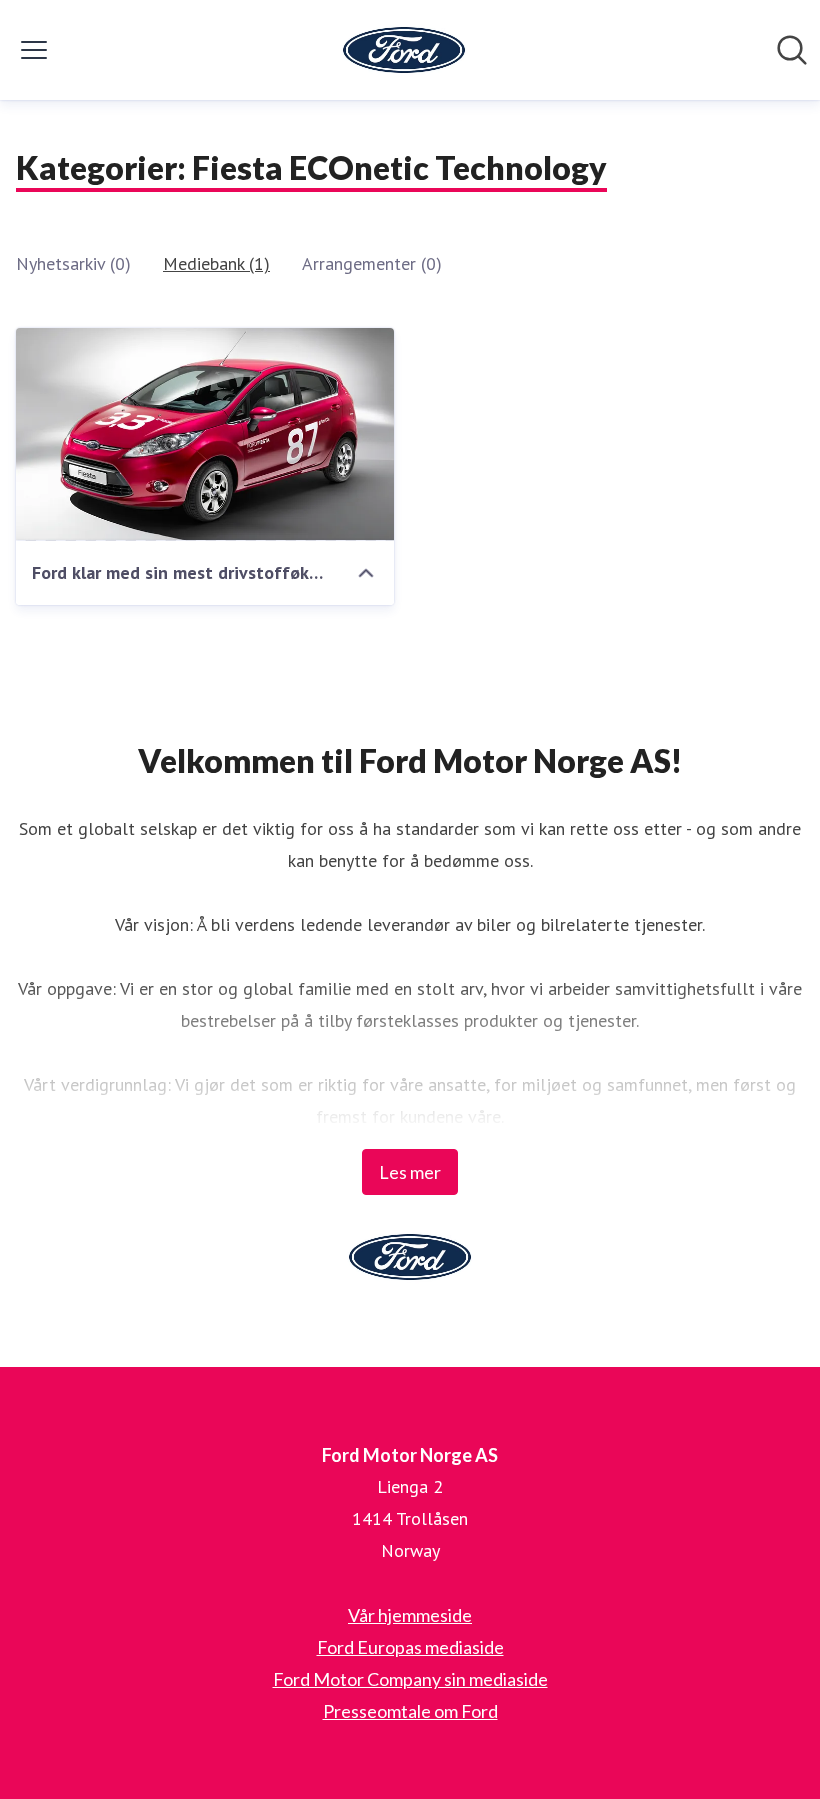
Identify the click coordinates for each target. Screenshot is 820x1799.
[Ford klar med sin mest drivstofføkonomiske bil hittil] (205, 434)
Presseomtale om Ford (410, 1711)
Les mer (410, 1172)
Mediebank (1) (216, 263)
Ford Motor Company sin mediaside (410, 1679)
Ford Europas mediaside (410, 1647)
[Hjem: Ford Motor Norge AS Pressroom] (404, 50)
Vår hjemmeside (410, 1615)
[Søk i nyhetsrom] (792, 50)
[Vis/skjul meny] (34, 50)
